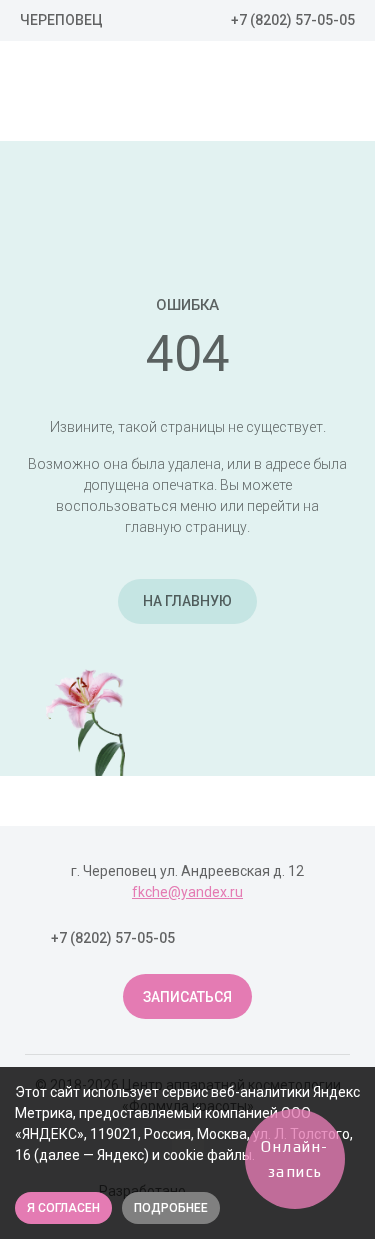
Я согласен (63, 1208)
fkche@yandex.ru (187, 892)
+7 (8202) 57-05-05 (293, 20)
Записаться (187, 997)
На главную (187, 601)
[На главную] (130, 94)
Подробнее (171, 1208)
